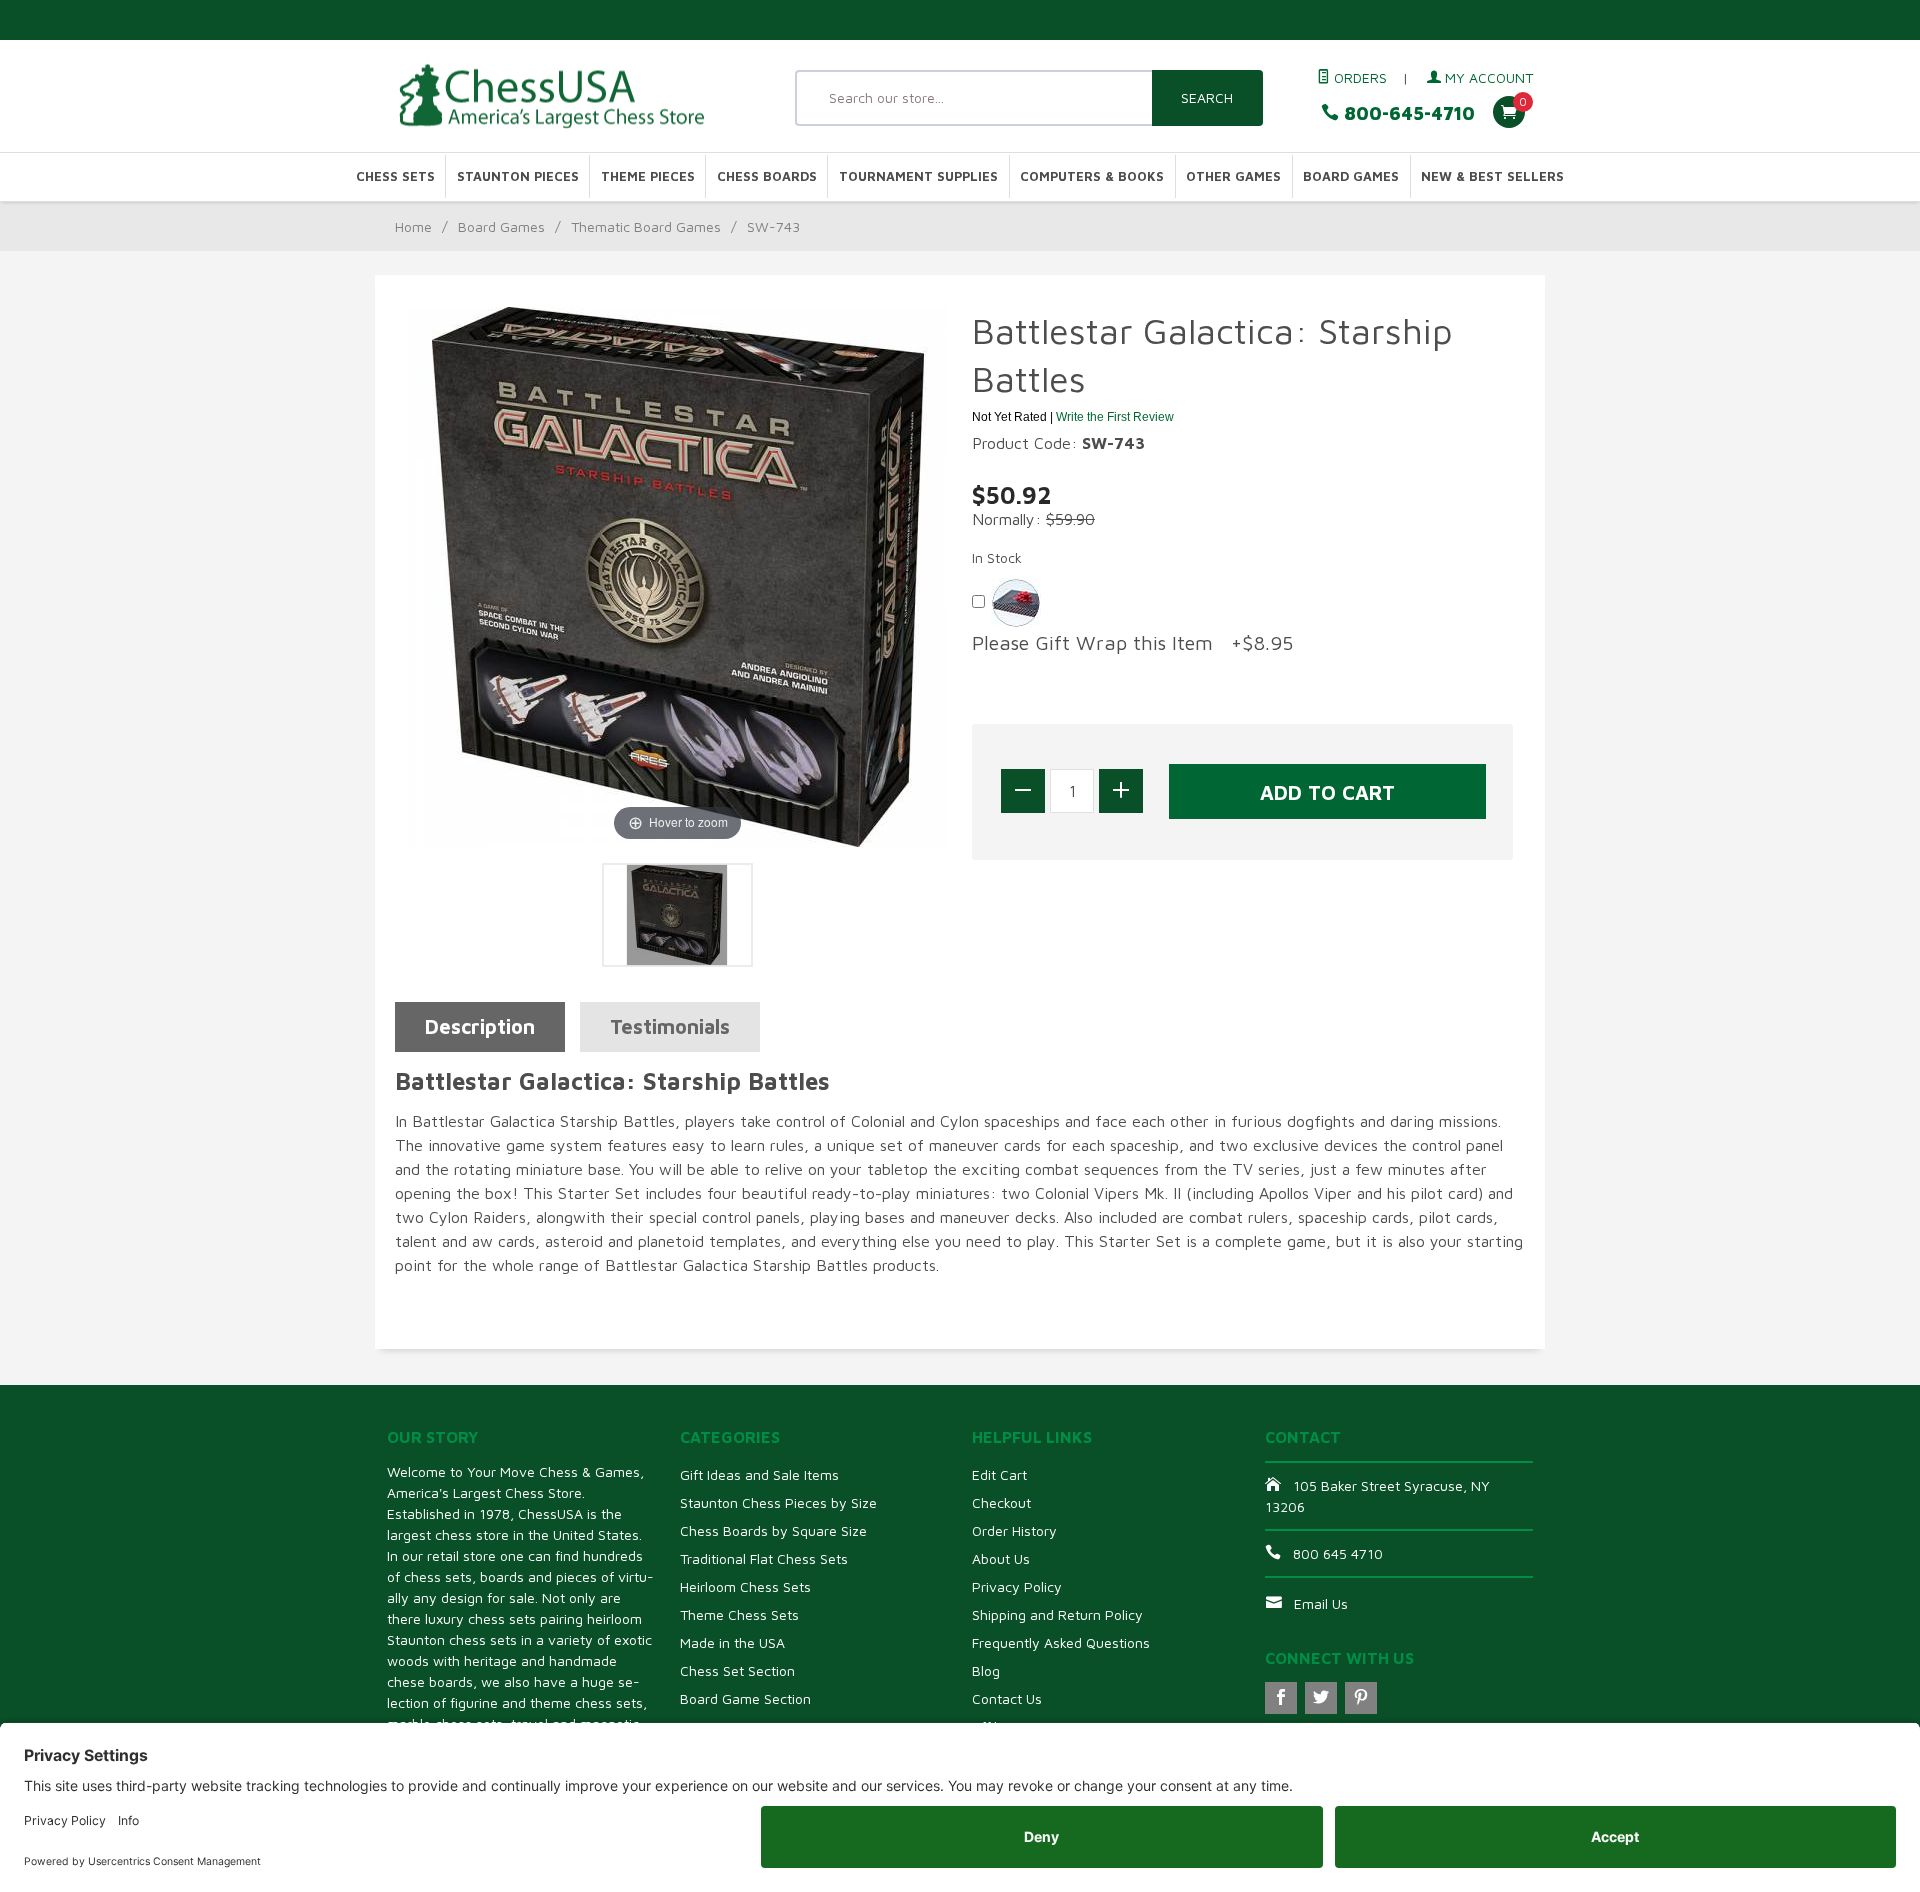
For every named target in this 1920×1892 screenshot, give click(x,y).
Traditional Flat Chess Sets (764, 1558)
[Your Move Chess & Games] (570, 96)
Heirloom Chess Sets (745, 1586)
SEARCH (1207, 97)
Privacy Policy (1017, 1586)
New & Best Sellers (1492, 176)
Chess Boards (767, 176)
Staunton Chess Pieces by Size (778, 1502)
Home (413, 226)
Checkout (1001, 1502)
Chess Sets (395, 176)
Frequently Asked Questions (1061, 1642)
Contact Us (1007, 1698)
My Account (1487, 77)
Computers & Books (1092, 176)
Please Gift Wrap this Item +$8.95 (1132, 642)
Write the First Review (1115, 417)
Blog (986, 1670)
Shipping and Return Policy (1057, 1614)
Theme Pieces (648, 176)
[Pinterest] (1361, 1698)
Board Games (1351, 176)
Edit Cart (999, 1474)
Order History (1014, 1530)
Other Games (1233, 176)
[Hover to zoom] (678, 575)
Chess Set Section (737, 1670)
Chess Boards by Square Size (773, 1530)
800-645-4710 (1407, 113)
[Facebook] (1281, 1698)
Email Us (1321, 1603)
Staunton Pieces (518, 176)
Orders (1358, 77)
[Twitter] (1321, 1698)
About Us (1001, 1558)
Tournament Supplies (918, 176)
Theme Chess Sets (739, 1614)
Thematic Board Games (646, 226)
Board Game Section (745, 1698)
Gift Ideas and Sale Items (759, 1474)
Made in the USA (732, 1642)
